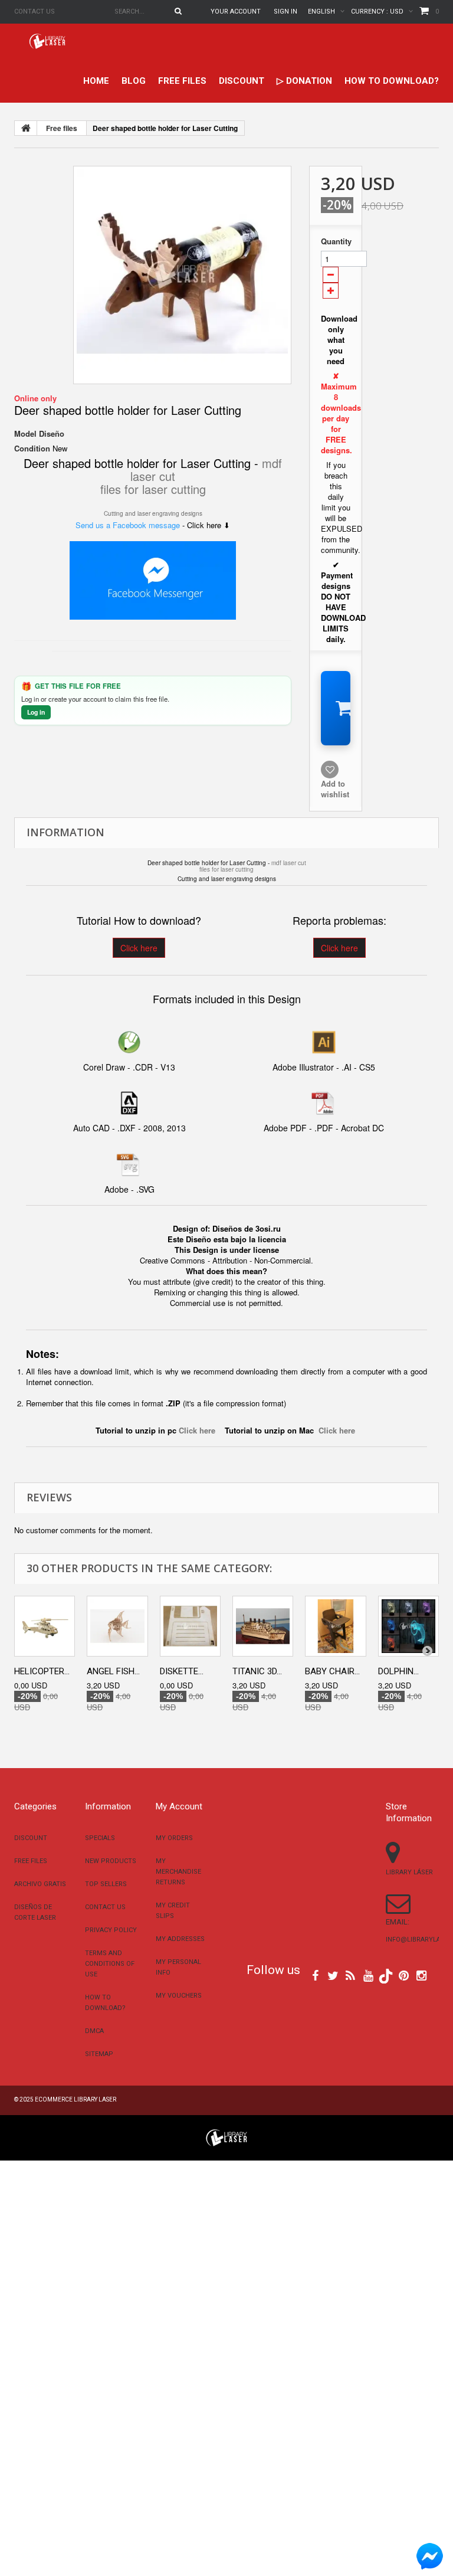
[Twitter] (333, 1975)
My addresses (180, 1939)
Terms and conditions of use (110, 1964)
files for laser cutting (153, 489)
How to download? (392, 81)
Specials (100, 1838)
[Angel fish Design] (117, 1626)
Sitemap (99, 2054)
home (96, 81)
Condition (32, 449)
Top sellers (106, 1884)
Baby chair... (332, 1671)
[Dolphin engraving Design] (408, 1626)
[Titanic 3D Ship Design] (263, 1626)
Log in (36, 712)
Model (25, 434)
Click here (139, 948)
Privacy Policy (111, 1930)
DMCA (94, 2031)
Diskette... (182, 1671)
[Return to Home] (26, 128)
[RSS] (350, 1975)
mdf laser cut (289, 863)
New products (111, 1861)
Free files (182, 81)
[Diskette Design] (190, 1626)
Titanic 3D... (257, 1671)
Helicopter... (42, 1671)
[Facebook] (315, 1975)
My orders (174, 1838)
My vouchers (179, 1996)
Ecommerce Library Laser (75, 2099)
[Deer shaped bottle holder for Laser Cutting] (182, 275)
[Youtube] (368, 1975)
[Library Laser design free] (226, 2137)
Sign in (285, 12)
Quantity (336, 241)
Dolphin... (398, 1671)
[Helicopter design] (45, 1626)
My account (179, 1806)
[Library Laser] (48, 41)
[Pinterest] (404, 1975)
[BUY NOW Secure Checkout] (336, 708)
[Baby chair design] (335, 1626)
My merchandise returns (178, 1872)
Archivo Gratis (40, 1884)
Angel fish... (113, 1671)
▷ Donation (304, 81)
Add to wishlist (335, 789)
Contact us (35, 12)
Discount (242, 81)
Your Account (236, 12)
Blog (134, 81)
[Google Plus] (386, 1976)
